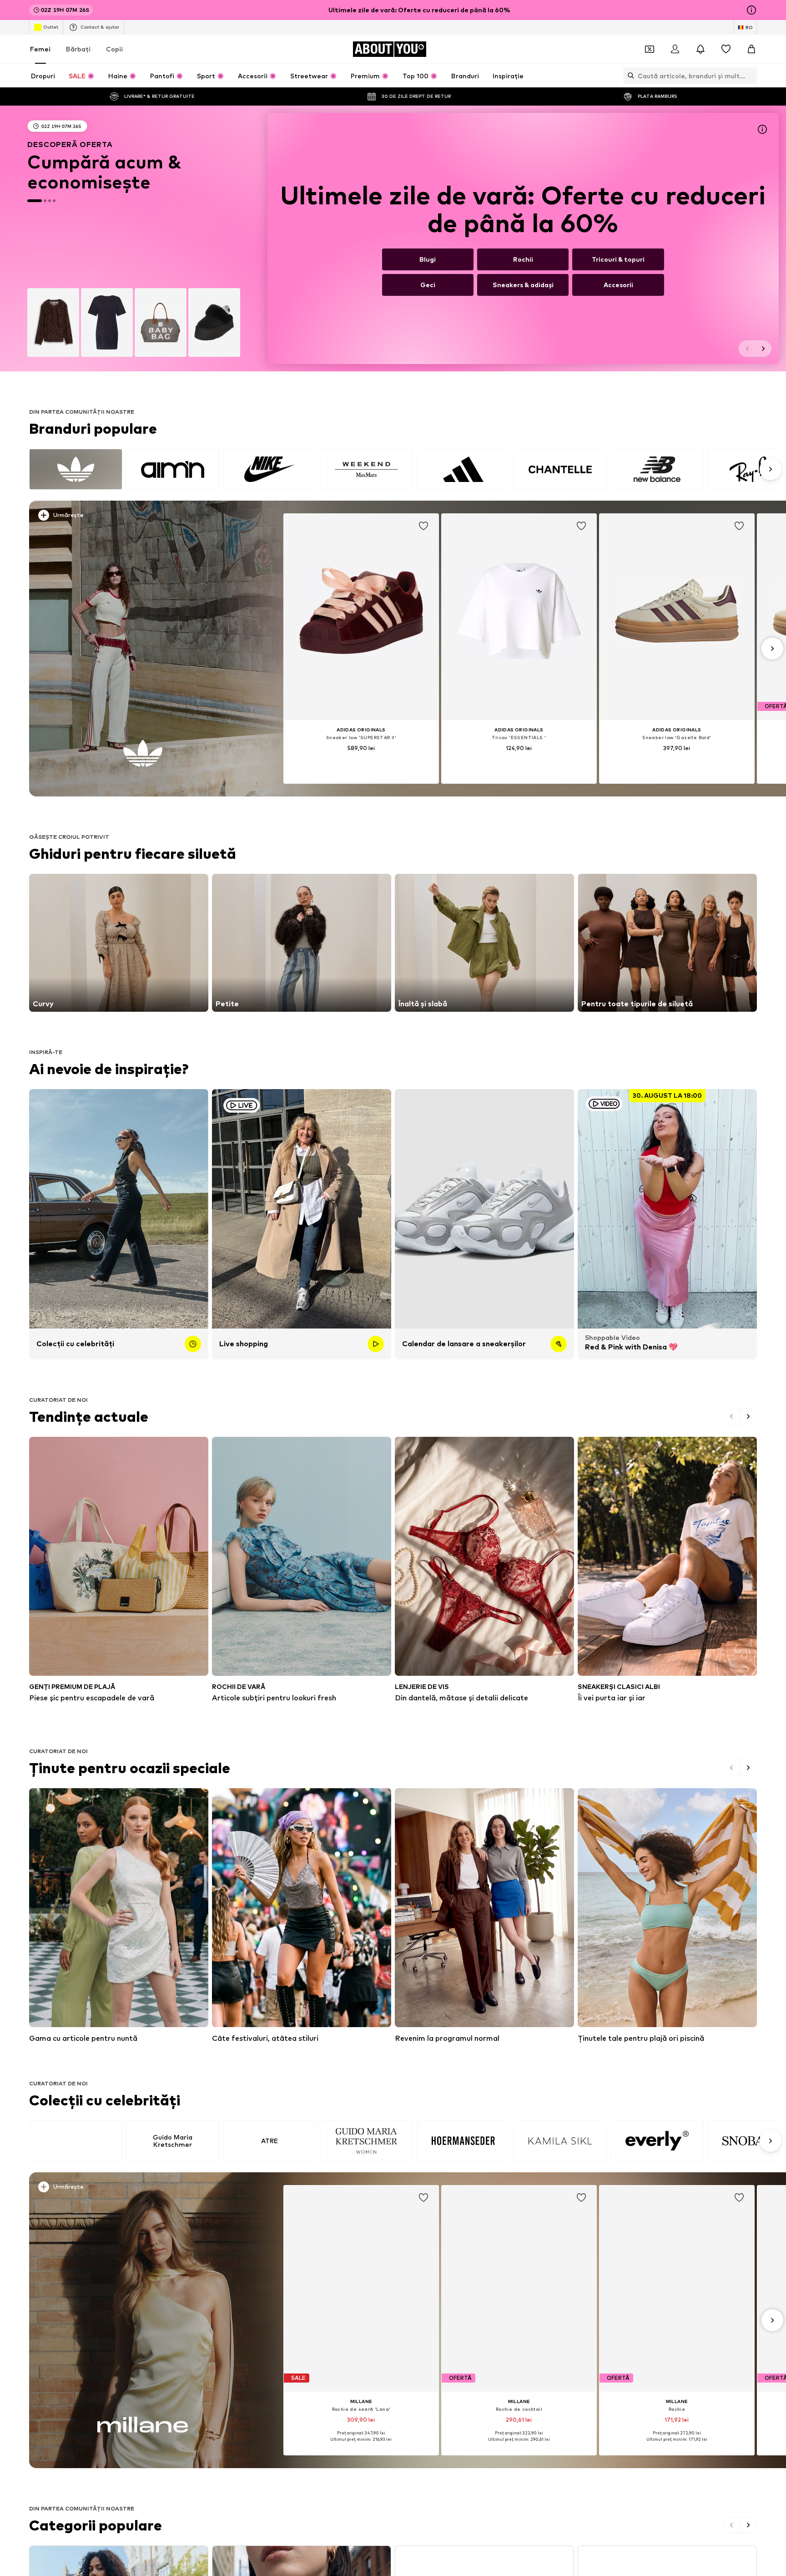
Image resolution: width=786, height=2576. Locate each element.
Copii (114, 49)
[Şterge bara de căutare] (750, 76)
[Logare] (675, 49)
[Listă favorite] (726, 49)
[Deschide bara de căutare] (629, 76)
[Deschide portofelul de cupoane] (650, 49)
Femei (40, 49)
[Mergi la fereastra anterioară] (747, 349)
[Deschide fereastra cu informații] (751, 10)
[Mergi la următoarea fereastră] (763, 349)
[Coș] (751, 49)
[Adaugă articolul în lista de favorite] (423, 526)
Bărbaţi (78, 49)
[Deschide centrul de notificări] (700, 49)
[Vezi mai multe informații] (150, 517)
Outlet (51, 27)
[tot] (404, 469)
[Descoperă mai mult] (143, 649)
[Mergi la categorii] (393, 238)
